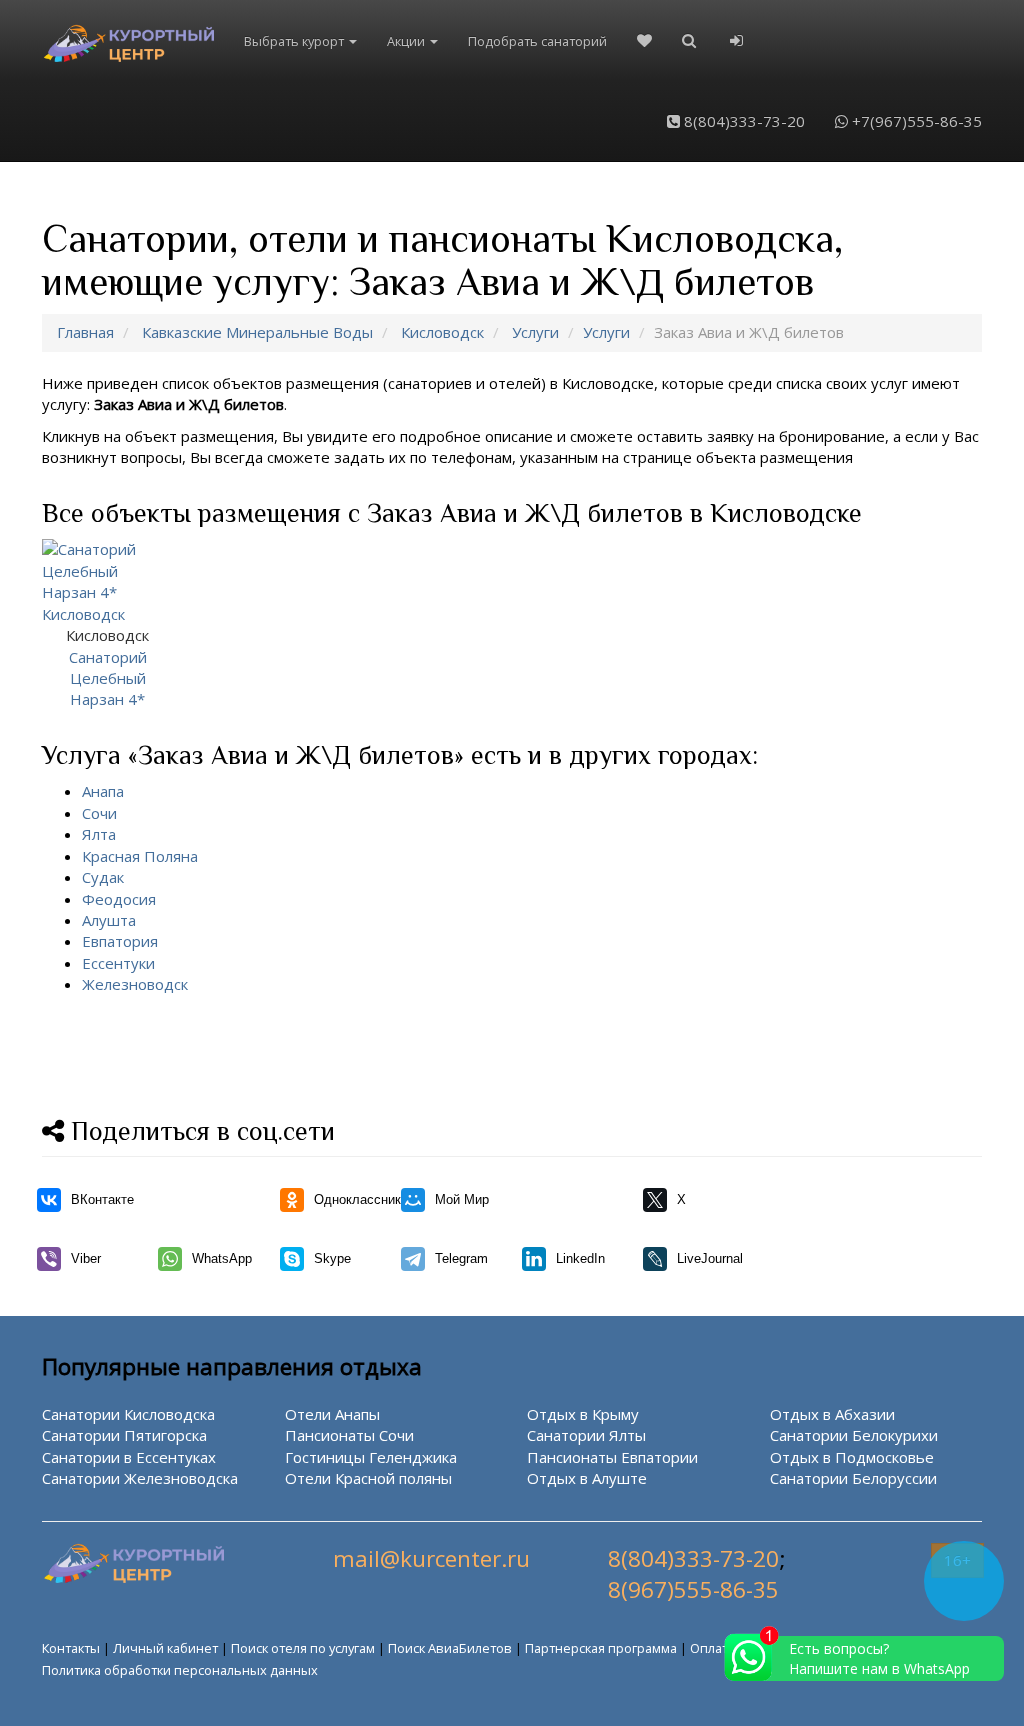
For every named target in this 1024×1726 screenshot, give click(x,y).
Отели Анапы (332, 1414)
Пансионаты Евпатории (612, 1457)
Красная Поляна (140, 856)
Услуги (535, 332)
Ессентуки (118, 963)
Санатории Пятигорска (124, 1435)
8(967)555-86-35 (693, 1589)
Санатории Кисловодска (128, 1414)
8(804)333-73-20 (742, 121)
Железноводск (135, 984)
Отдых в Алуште (587, 1478)
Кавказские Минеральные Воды (257, 332)
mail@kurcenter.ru (431, 1558)
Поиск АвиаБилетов (450, 1648)
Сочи (99, 813)
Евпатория (120, 941)
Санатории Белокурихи (854, 1435)
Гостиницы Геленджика (371, 1457)
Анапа (103, 791)
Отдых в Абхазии (832, 1414)
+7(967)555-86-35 (915, 121)
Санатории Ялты (586, 1435)
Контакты (71, 1648)
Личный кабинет (165, 1648)
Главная (85, 332)
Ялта (99, 834)
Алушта (109, 920)
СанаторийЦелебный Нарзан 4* (107, 667)
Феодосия (119, 899)
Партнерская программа (601, 1648)
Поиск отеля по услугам (303, 1648)
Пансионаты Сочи (349, 1435)
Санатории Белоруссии (853, 1478)
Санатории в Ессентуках (129, 1457)
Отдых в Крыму (583, 1414)
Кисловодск (442, 332)
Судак (103, 877)
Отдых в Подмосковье (852, 1457)
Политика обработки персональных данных (180, 1670)
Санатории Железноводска (140, 1478)
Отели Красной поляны (368, 1478)
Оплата (712, 1648)
